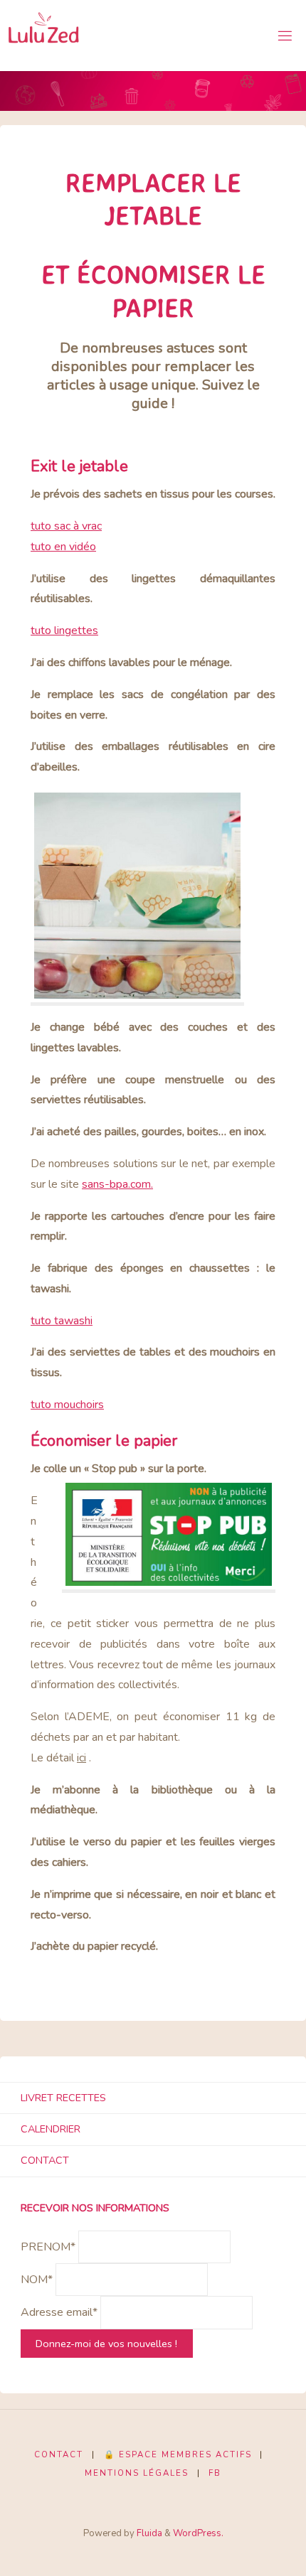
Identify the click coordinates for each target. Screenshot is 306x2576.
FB (215, 2473)
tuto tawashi (62, 1321)
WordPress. (198, 2533)
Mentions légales (137, 2473)
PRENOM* (48, 2247)
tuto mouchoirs (67, 1405)
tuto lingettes (64, 630)
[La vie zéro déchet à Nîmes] (44, 36)
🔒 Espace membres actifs (178, 2454)
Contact (45, 2160)
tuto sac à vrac (66, 526)
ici (81, 1758)
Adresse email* (59, 2313)
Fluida (148, 2533)
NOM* (37, 2280)
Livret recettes (63, 2098)
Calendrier (51, 2129)
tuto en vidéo (63, 547)
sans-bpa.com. (117, 1184)
